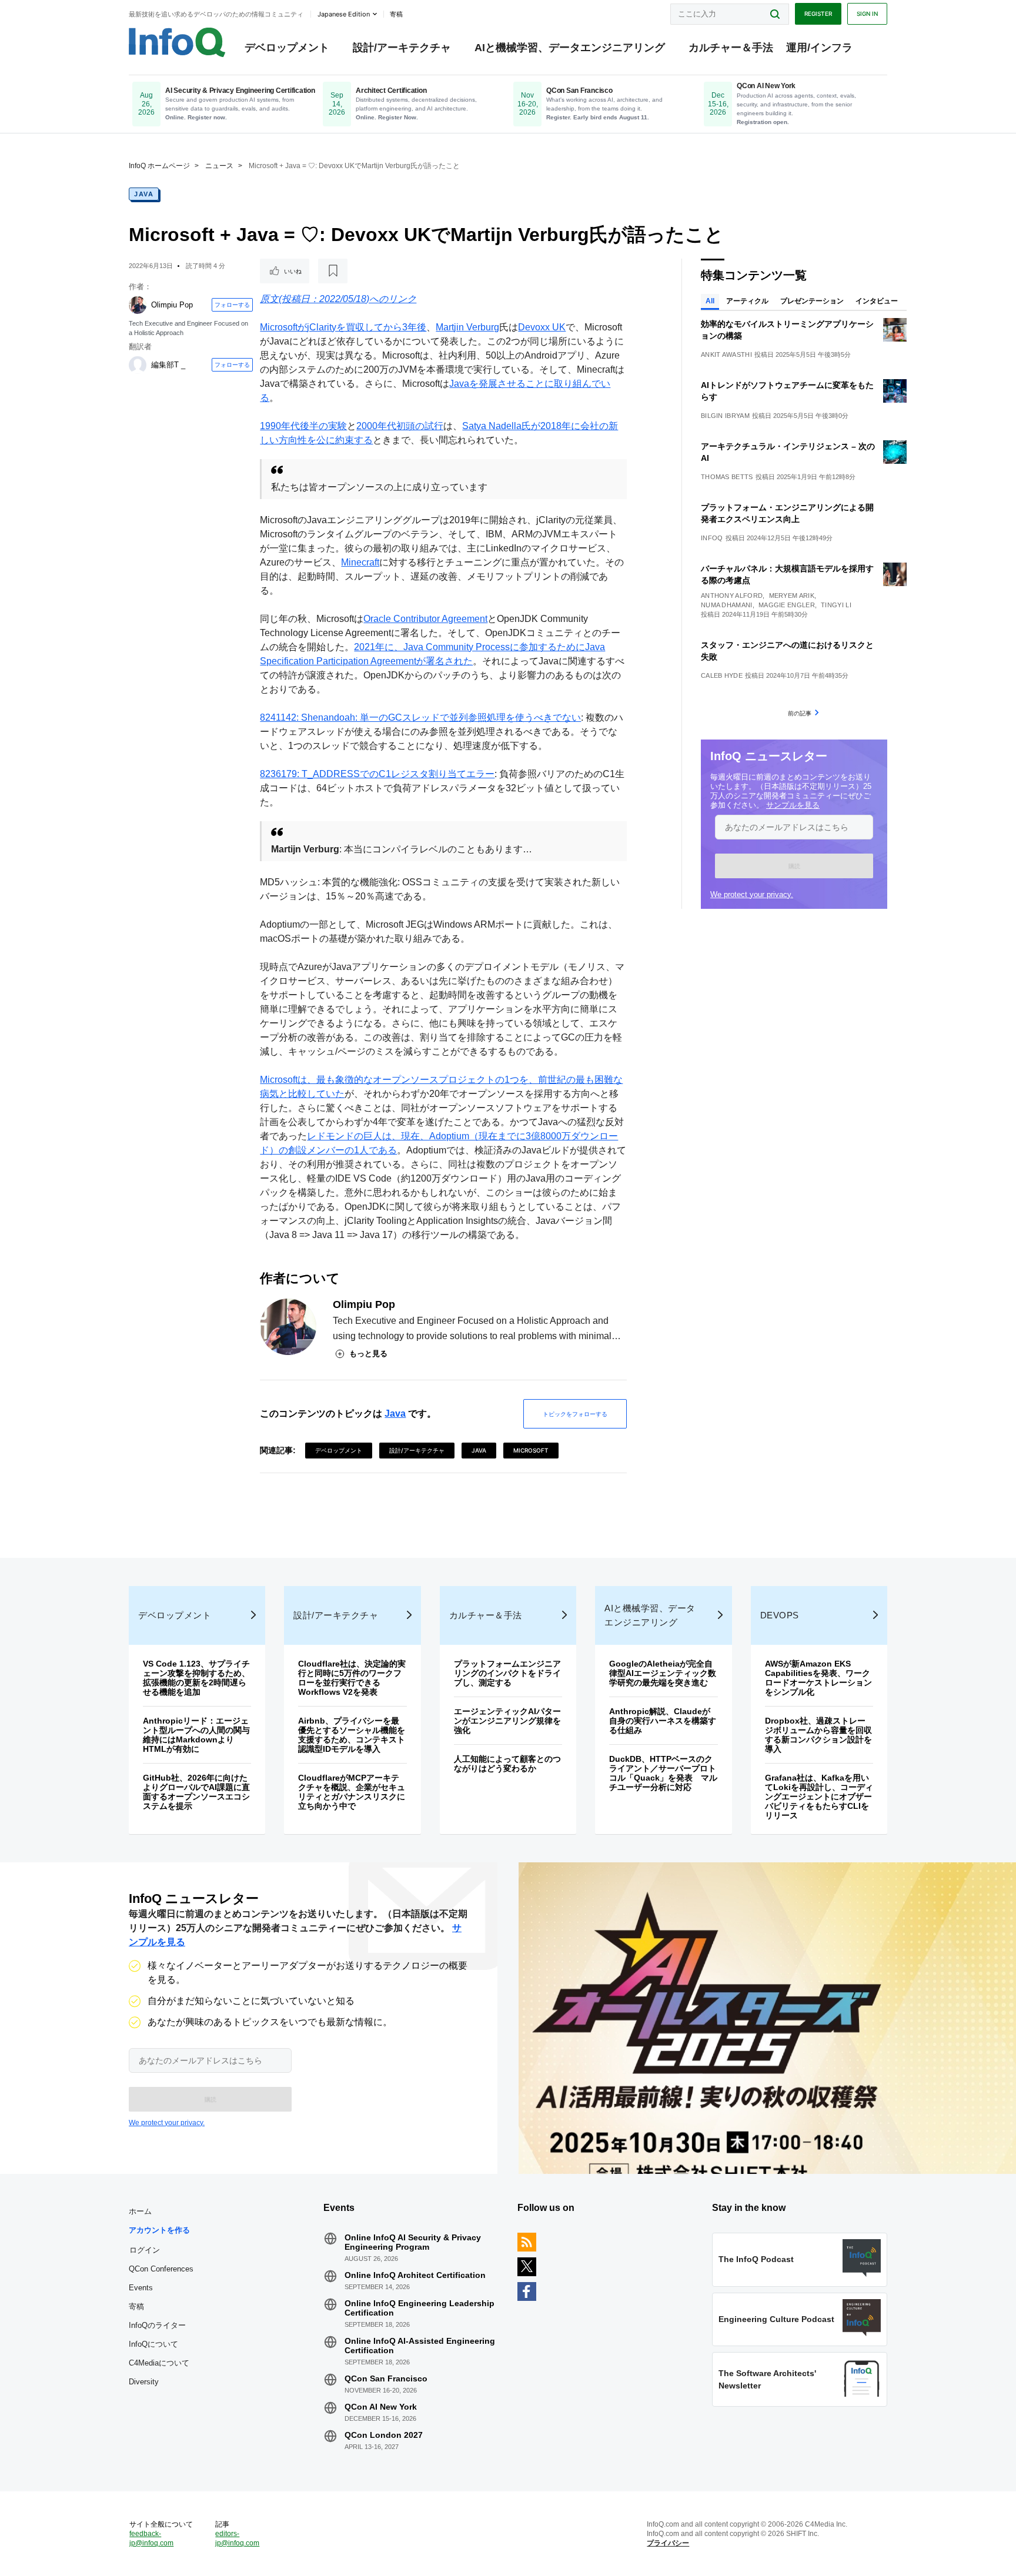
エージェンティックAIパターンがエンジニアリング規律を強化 (507, 1721)
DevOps (780, 1615)
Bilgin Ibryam (725, 416)
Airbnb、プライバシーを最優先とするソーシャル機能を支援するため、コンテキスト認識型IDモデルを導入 (352, 1735)
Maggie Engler (787, 605)
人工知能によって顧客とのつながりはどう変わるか (507, 1764)
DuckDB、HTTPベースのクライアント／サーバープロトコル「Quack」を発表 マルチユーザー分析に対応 (663, 1773)
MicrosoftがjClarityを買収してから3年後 (343, 327)
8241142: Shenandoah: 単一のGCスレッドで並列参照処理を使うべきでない (420, 717)
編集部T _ (168, 365)
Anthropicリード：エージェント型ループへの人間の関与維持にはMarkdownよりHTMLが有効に (196, 1735)
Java (144, 194)
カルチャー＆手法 (731, 48)
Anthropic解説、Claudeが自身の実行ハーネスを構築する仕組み (663, 1721)
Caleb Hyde (722, 675)
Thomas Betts (727, 477)
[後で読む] (333, 271)
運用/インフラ (819, 48)
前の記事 (800, 713)
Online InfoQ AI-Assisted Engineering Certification (420, 2346)
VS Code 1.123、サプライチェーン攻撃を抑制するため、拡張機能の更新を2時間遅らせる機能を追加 (196, 1678)
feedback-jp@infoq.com (151, 2538)
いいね (293, 271)
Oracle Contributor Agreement (425, 619)
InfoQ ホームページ (159, 166)
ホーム (140, 2211)
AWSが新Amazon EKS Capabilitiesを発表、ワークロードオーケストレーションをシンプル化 (818, 1678)
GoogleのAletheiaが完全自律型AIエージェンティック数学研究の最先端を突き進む (663, 1673)
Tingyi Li (836, 605)
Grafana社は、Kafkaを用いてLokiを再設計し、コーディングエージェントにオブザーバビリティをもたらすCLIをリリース (819, 1796)
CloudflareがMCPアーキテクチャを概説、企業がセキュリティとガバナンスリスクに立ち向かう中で (352, 1792)
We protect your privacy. (752, 894)
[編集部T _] (138, 365)
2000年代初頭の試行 (400, 426)
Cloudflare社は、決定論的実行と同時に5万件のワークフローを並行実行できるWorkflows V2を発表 (352, 1678)
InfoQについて (153, 2344)
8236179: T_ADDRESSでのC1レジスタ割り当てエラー (377, 774)
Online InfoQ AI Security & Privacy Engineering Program (413, 2242)
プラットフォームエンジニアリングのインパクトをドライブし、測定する (507, 1673)
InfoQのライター (157, 2325)
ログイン (145, 2250)
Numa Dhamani (727, 605)
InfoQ (712, 538)
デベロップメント (287, 48)
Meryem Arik (792, 596)
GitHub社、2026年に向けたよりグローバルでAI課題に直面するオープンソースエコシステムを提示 (196, 1792)
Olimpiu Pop (172, 305)
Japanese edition (344, 14)
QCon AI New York (381, 2407)
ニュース (219, 166)
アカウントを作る (159, 2230)
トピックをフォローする (575, 1414)
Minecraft (360, 562)
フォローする (232, 305)
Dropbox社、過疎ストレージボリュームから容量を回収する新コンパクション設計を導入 (818, 1735)
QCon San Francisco (386, 2378)
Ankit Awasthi (726, 354)
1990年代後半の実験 (303, 426)
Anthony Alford (732, 596)
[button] (794, 866)
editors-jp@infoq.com (237, 2538)
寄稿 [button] (396, 14)
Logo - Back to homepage (177, 42)
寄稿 (136, 2306)
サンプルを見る (793, 805)
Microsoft (531, 1450)
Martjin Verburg (467, 327)
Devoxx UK (542, 327)
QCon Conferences (161, 2269)
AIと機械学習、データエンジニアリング (570, 48)
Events (141, 2288)
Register (818, 14)
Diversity (144, 2382)
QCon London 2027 (384, 2435)
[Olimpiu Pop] (138, 305)
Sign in (867, 14)
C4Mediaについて (159, 2363)
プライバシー (668, 2543)
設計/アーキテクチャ (402, 48)
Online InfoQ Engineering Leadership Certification (420, 2308)
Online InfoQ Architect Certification (415, 2275)
